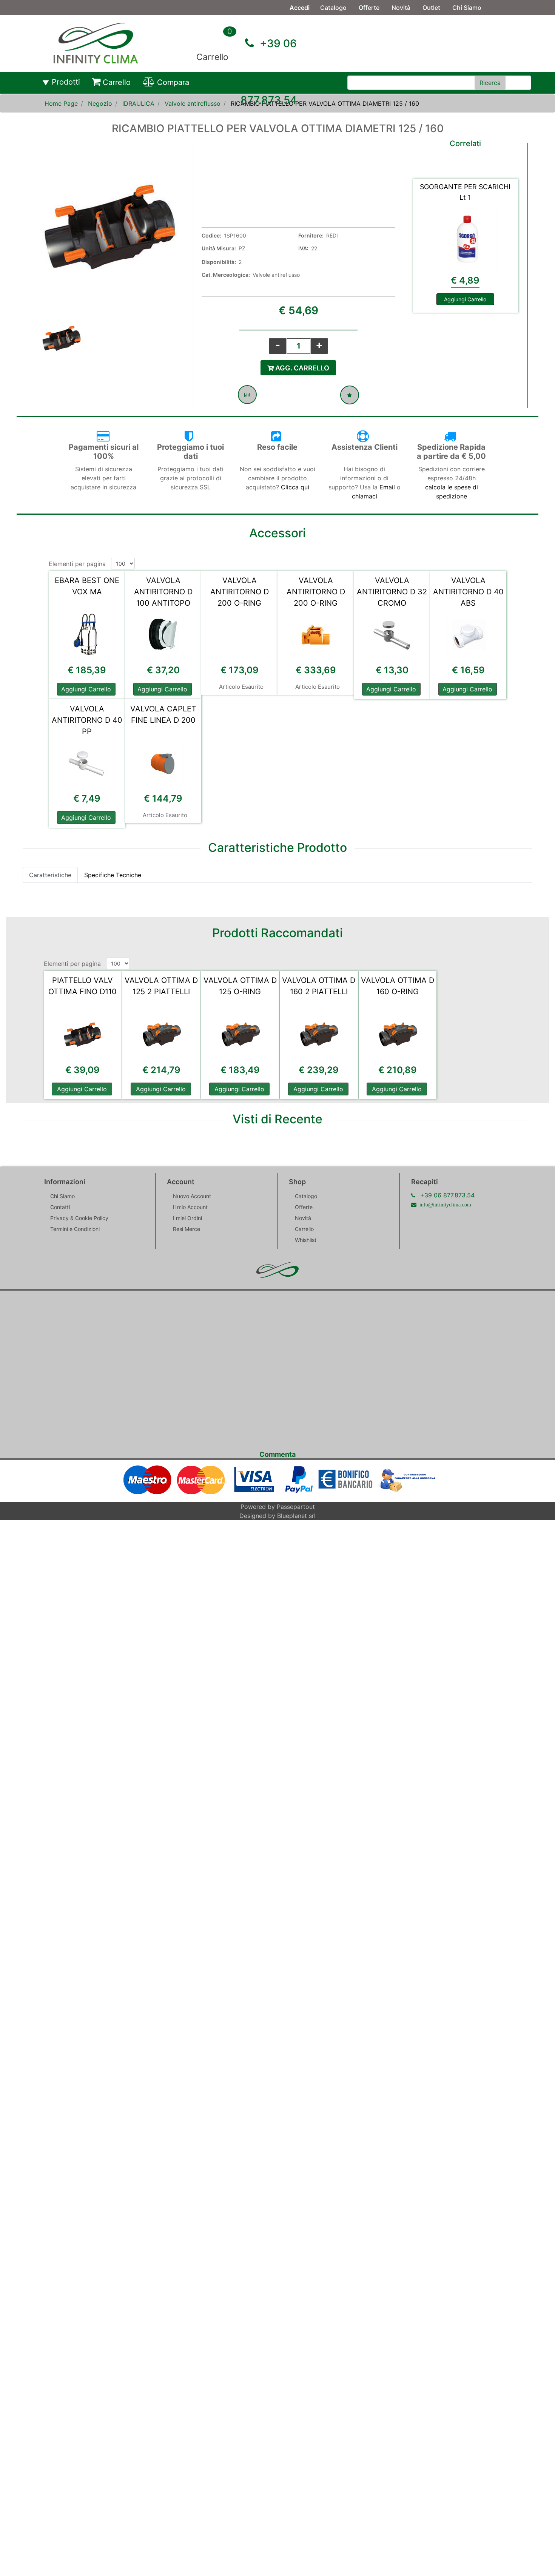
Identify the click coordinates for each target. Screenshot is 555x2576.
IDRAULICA (138, 103)
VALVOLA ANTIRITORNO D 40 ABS (468, 592)
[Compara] (247, 395)
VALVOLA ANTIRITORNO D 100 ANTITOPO (163, 592)
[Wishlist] (350, 395)
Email (388, 487)
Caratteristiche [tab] (50, 875)
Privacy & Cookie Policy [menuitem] (79, 1218)
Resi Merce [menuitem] (187, 1229)
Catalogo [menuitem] (333, 8)
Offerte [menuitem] (369, 8)
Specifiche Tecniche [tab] (113, 875)
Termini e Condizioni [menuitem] (75, 1229)
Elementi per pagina (77, 564)
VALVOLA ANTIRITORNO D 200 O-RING (240, 592)
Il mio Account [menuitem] (190, 1207)
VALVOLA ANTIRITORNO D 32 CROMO (392, 592)
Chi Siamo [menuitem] (467, 8)
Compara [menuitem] (173, 82)
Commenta (277, 1454)
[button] (490, 83)
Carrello (212, 57)
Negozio (100, 103)
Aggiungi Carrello (465, 299)
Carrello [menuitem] (117, 82)
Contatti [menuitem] (332, 23)
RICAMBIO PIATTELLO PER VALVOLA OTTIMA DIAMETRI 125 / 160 (325, 103)
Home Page (61, 103)
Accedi (300, 8)
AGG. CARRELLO (301, 368)
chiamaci (365, 496)
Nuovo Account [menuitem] (192, 1196)
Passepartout (296, 1507)
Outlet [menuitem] (431, 8)
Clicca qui (295, 487)
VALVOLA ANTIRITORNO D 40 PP (87, 720)
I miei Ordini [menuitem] (187, 1218)
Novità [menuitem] (401, 8)
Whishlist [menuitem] (306, 1240)
